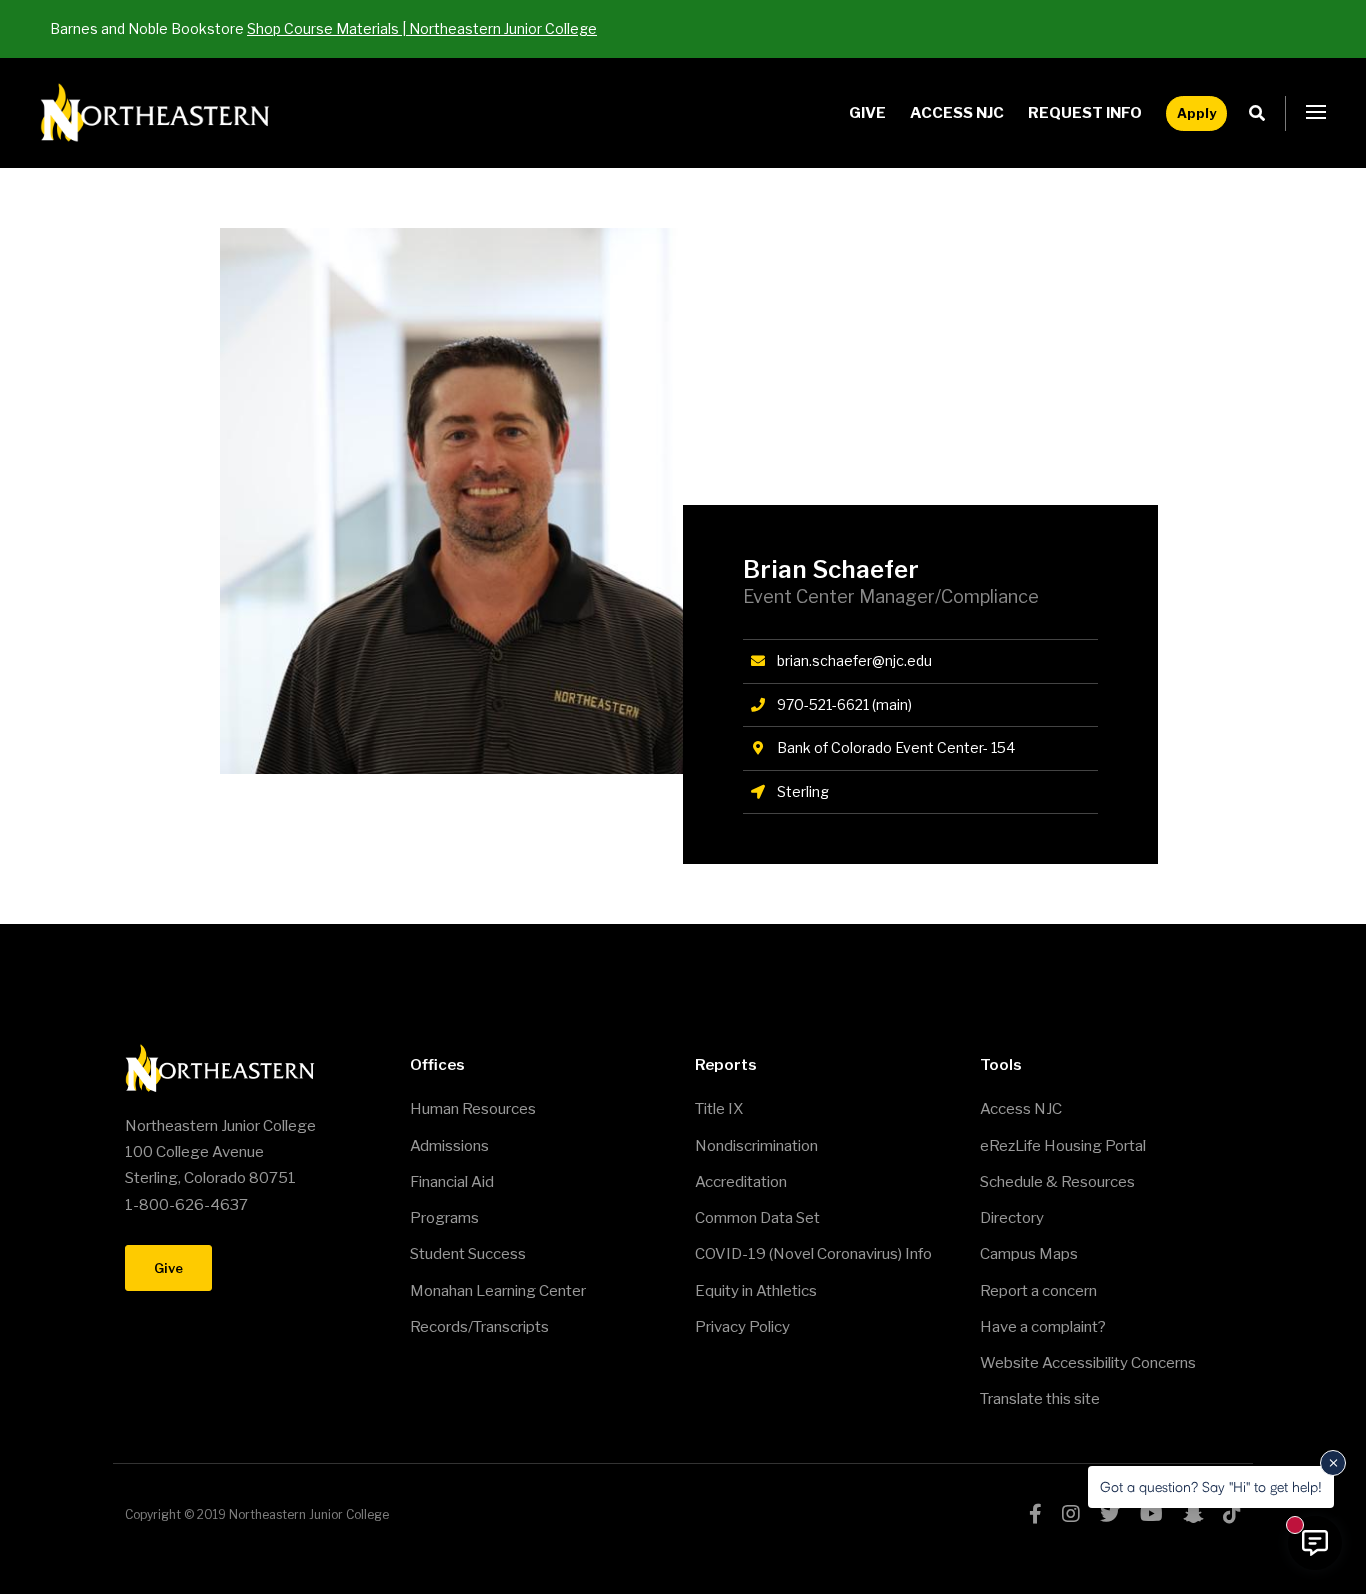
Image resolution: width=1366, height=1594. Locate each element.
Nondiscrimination (756, 1146)
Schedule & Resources (1057, 1182)
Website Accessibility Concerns (1088, 1363)
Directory (1012, 1218)
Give (867, 113)
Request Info (1085, 113)
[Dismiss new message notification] (1333, 1463)
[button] (1316, 113)
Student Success (468, 1254)
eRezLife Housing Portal (1063, 1146)
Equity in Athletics (756, 1291)
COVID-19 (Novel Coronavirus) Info (813, 1254)
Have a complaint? (1043, 1327)
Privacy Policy (742, 1327)
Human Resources (473, 1109)
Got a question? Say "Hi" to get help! (1211, 1486)
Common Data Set (757, 1218)
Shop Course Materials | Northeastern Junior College (422, 28)
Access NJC (957, 113)
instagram (1071, 1514)
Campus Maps (1029, 1254)
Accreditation (741, 1182)
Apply (1196, 113)
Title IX (719, 1109)
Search (1262, 113)
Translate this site (1040, 1399)
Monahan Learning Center (498, 1291)
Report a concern (1038, 1291)
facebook (1035, 1514)
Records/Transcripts (479, 1327)
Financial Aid (452, 1182)
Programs (444, 1218)
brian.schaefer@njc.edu (854, 660)
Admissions (449, 1146)
